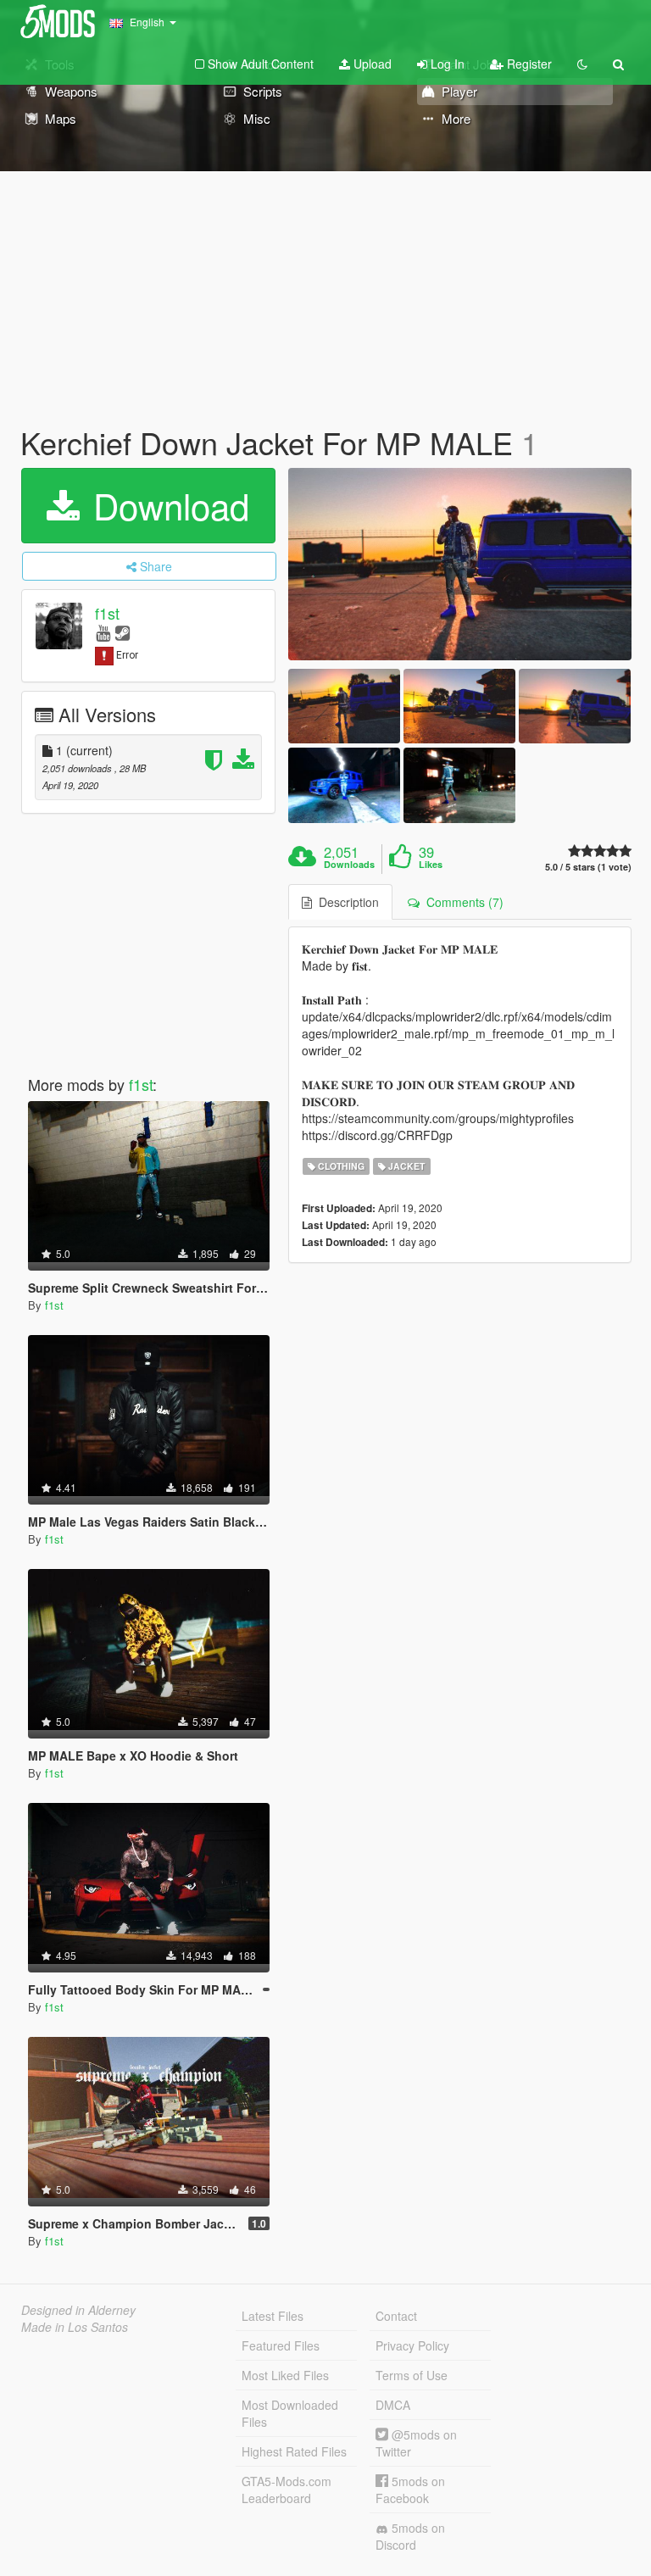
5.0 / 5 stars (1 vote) (588, 867)
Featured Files (281, 2345)
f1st (107, 613)
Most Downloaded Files (290, 2413)
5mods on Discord (410, 2536)
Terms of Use (412, 2375)
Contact (396, 2316)
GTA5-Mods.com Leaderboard (287, 2490)
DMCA (393, 2405)
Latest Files (273, 2316)
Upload (371, 64)
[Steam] (122, 632)
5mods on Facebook (410, 2490)
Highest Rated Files (294, 2451)
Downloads (349, 865)
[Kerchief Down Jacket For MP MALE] (460, 565)
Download (166, 505)
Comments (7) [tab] (462, 902)
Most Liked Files (285, 2375)
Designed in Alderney (78, 2310)
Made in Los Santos (75, 2327)
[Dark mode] (582, 64)
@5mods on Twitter (416, 2443)
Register (528, 64)
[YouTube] (103, 632)
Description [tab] (345, 902)
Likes (431, 865)
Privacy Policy (412, 2345)
